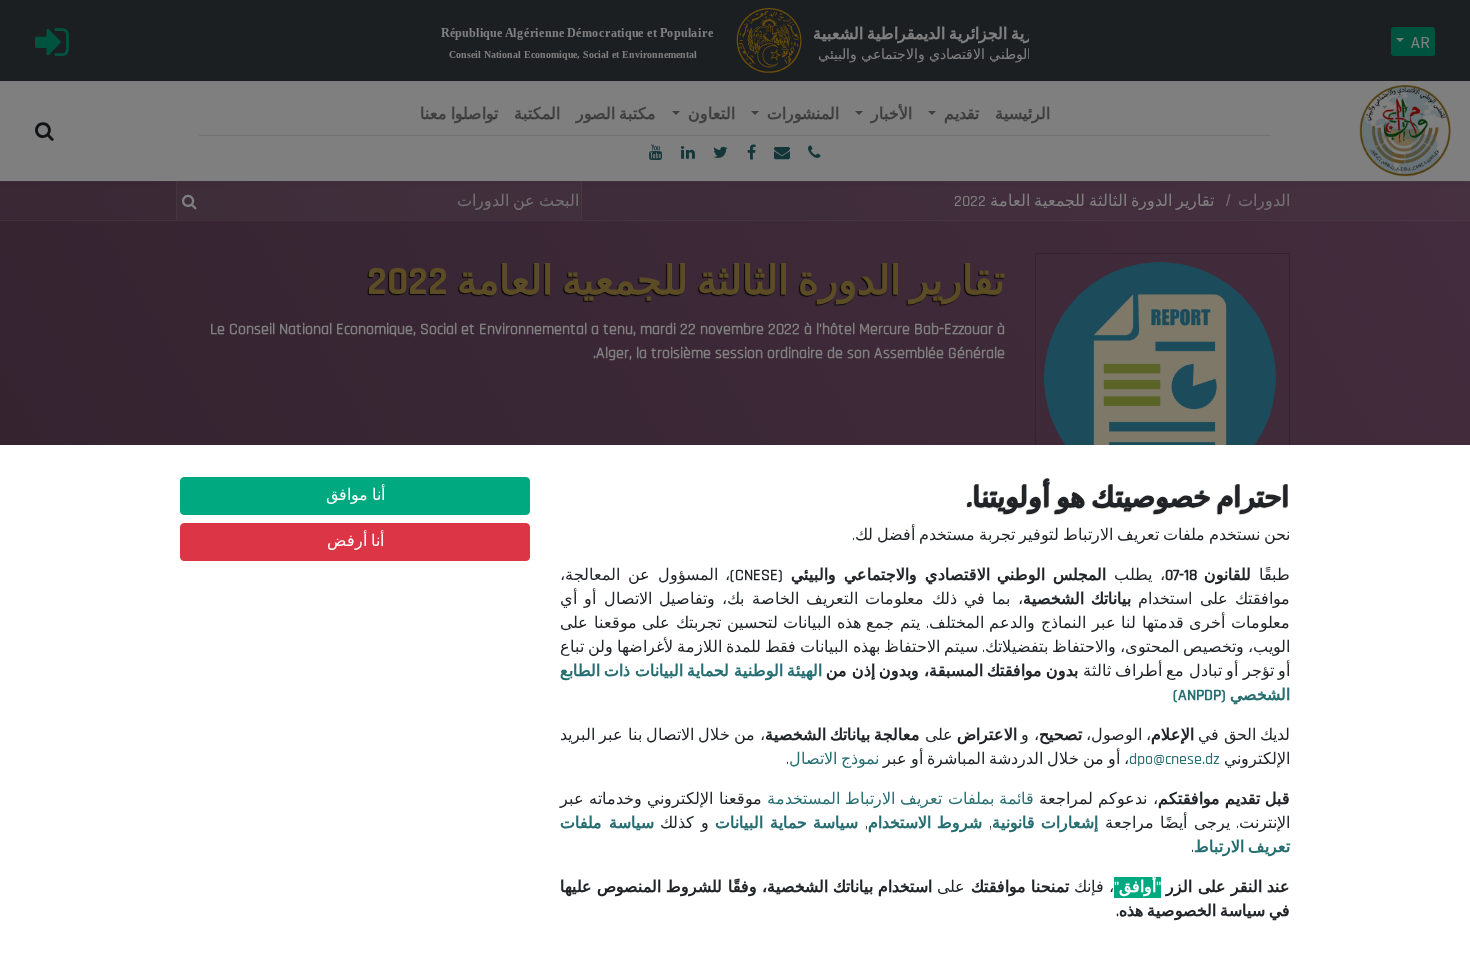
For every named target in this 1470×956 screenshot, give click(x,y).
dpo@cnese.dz (1174, 759)
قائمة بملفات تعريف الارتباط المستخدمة (900, 799)
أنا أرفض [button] (355, 541)
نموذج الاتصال (834, 759)
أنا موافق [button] (355, 495)
